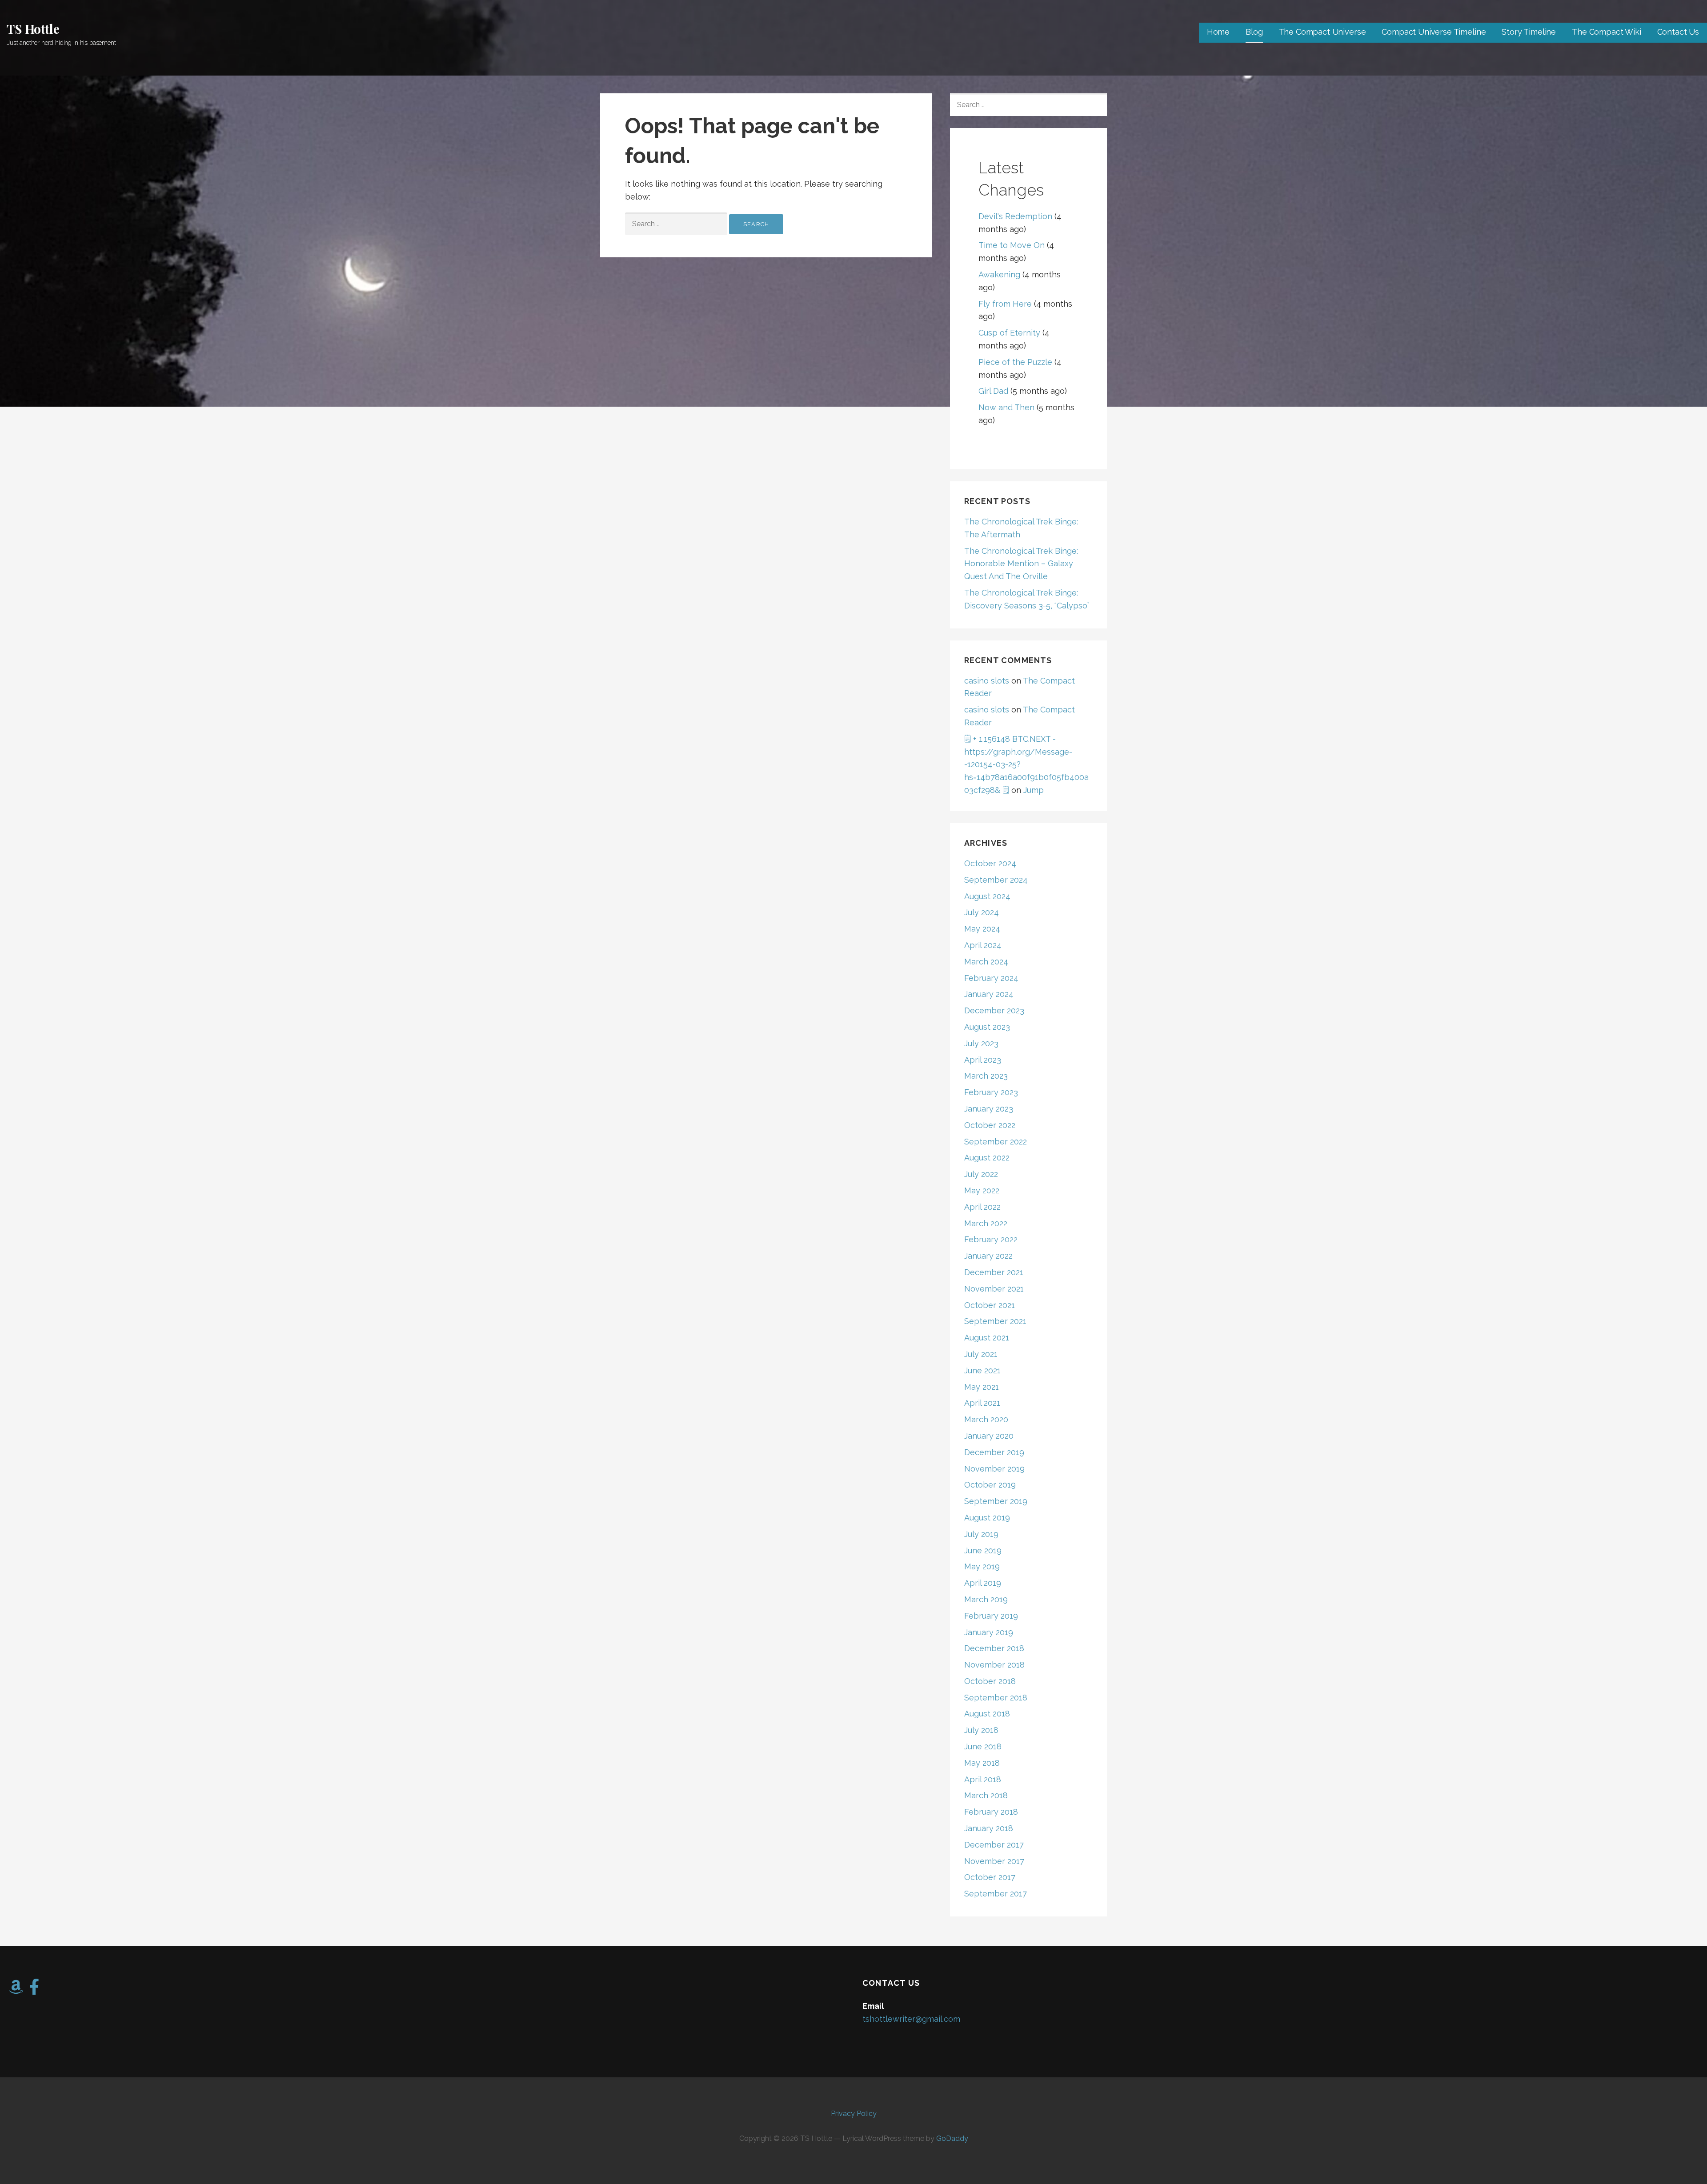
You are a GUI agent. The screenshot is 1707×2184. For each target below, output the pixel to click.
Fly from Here (1005, 304)
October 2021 (990, 1305)
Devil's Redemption (1015, 216)
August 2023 (987, 1027)
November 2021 (994, 1289)
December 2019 (994, 1452)
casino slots (987, 681)
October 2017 (990, 1877)
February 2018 (991, 1812)
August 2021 (987, 1338)
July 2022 (981, 1174)
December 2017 (994, 1845)
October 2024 (990, 863)
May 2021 (982, 1387)
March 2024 (986, 962)
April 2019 (983, 1583)
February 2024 (991, 978)
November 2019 (994, 1469)
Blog (1254, 32)
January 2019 (989, 1632)
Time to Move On (1012, 245)
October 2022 (990, 1125)
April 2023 (983, 1060)
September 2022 (996, 1142)
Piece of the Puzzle (1015, 362)
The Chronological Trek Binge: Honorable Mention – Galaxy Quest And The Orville (1021, 564)
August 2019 (987, 1518)
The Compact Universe (1322, 32)
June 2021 (982, 1370)
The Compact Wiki (1606, 32)
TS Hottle (33, 29)
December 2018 (994, 1648)
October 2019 (990, 1485)
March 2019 (986, 1599)
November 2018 (994, 1665)
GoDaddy (952, 2138)
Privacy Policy (854, 2114)
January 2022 (988, 1256)
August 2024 (987, 896)
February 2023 (991, 1092)
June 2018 (983, 1746)
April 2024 (983, 945)
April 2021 (982, 1403)
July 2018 (981, 1730)
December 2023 (994, 1010)
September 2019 (996, 1501)
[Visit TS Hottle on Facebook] (34, 1990)
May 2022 (982, 1190)
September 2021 (995, 1321)
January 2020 (989, 1436)
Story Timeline (1529, 32)
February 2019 (991, 1616)
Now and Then (1006, 407)
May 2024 (982, 929)
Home (1218, 32)
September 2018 (996, 1698)
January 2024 (989, 994)
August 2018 (987, 1714)
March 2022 (986, 1223)
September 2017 (996, 1894)
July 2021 (981, 1354)
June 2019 (983, 1550)
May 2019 (982, 1566)
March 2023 (986, 1076)
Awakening (999, 274)
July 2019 (981, 1534)
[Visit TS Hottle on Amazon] (16, 1990)
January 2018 (989, 1828)
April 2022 (982, 1207)
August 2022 (987, 1158)
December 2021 (994, 1272)
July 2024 (982, 912)
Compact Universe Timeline (1434, 32)
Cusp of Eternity (1009, 333)
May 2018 (982, 1763)
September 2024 (996, 880)
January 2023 (989, 1109)
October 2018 (990, 1681)
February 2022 (991, 1239)
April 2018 (983, 1779)
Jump (1034, 790)
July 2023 (981, 1043)
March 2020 (986, 1419)
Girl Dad (993, 391)
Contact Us (1678, 32)
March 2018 (986, 1795)
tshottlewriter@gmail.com (911, 2019)
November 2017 (994, 1861)
